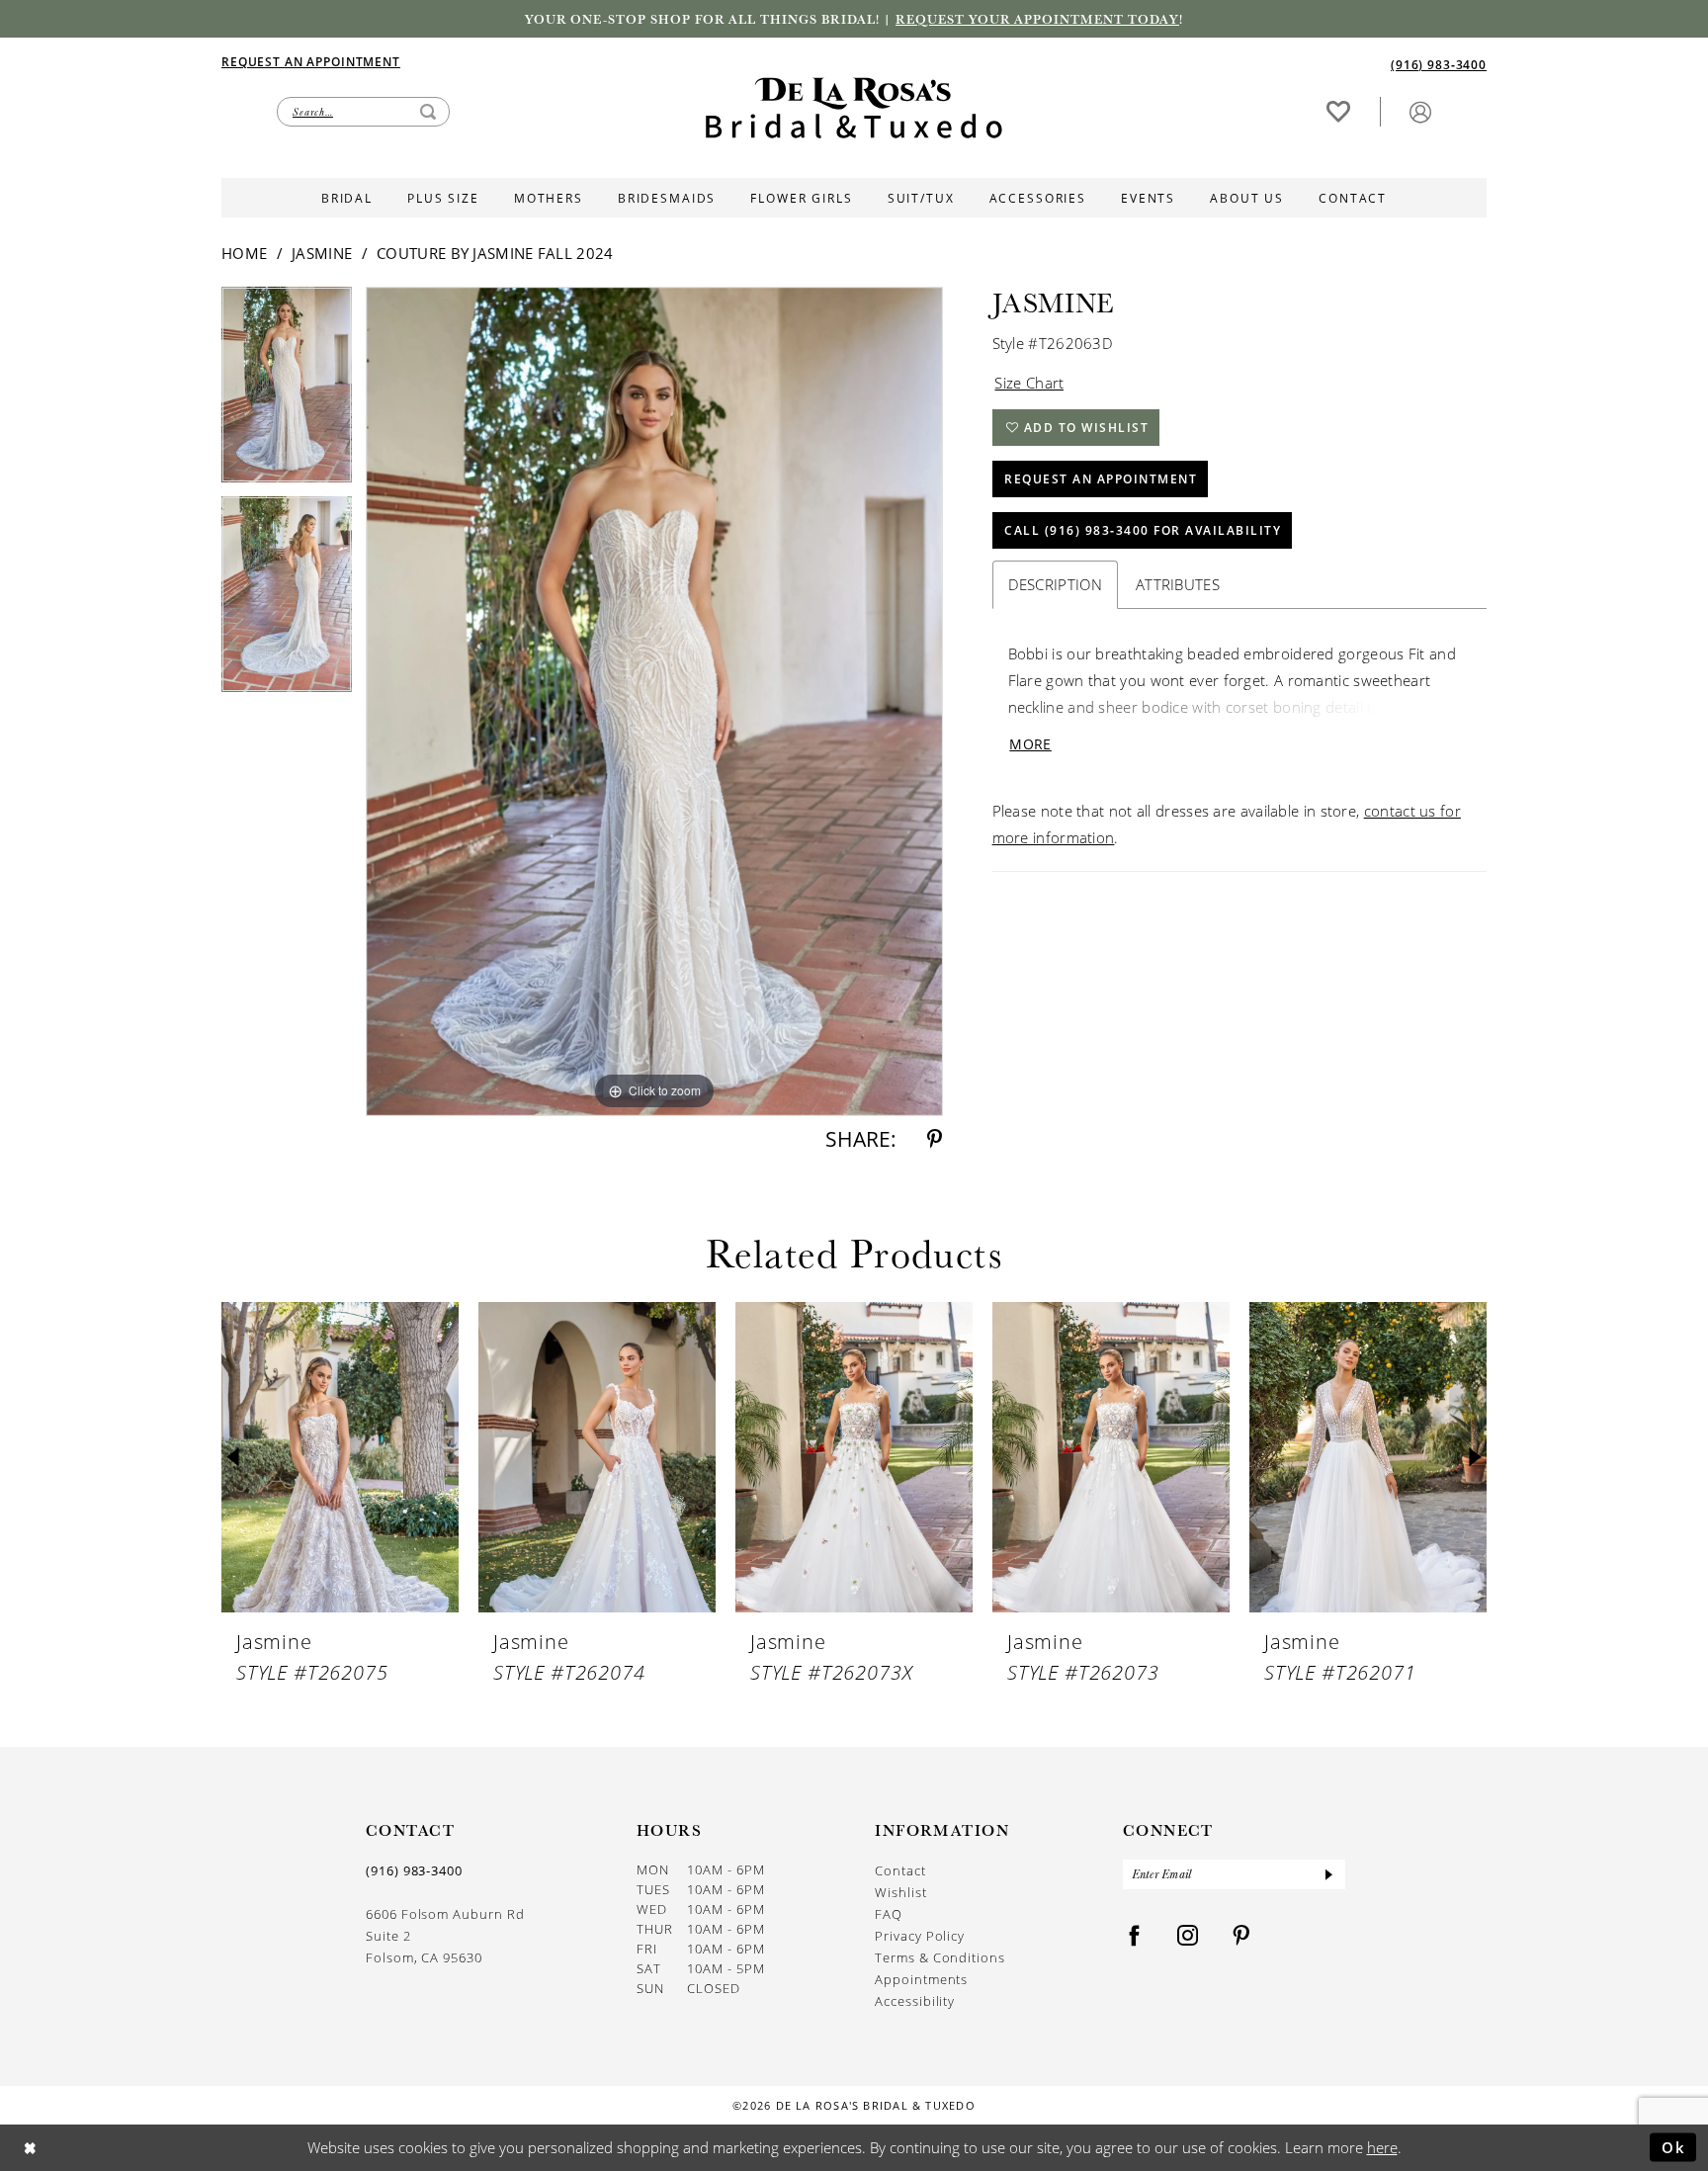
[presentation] (340, 1458)
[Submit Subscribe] (1328, 1874)
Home (244, 253)
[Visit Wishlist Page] (1338, 111)
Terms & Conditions (940, 1957)
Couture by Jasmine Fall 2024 (495, 253)
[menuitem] (538, 61)
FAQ (889, 1914)
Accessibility (915, 2001)
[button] (1420, 111)
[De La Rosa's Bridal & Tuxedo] (854, 108)
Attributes (1178, 584)
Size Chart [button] (1029, 383)
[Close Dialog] (30, 2148)
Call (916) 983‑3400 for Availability (1143, 530)
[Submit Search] (428, 112)
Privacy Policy (920, 1936)
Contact (900, 1870)
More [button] (1030, 744)
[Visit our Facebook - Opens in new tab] (1135, 1936)
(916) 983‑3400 (414, 1870)
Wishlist (900, 1892)
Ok (1674, 2146)
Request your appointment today (1037, 19)
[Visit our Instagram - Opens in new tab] (1188, 1936)
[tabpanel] (287, 391)
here (1382, 2147)
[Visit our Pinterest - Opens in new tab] (1241, 1936)
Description (1055, 584)
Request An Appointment (1101, 479)
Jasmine (322, 253)
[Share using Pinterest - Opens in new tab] (935, 1139)
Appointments (921, 1979)
